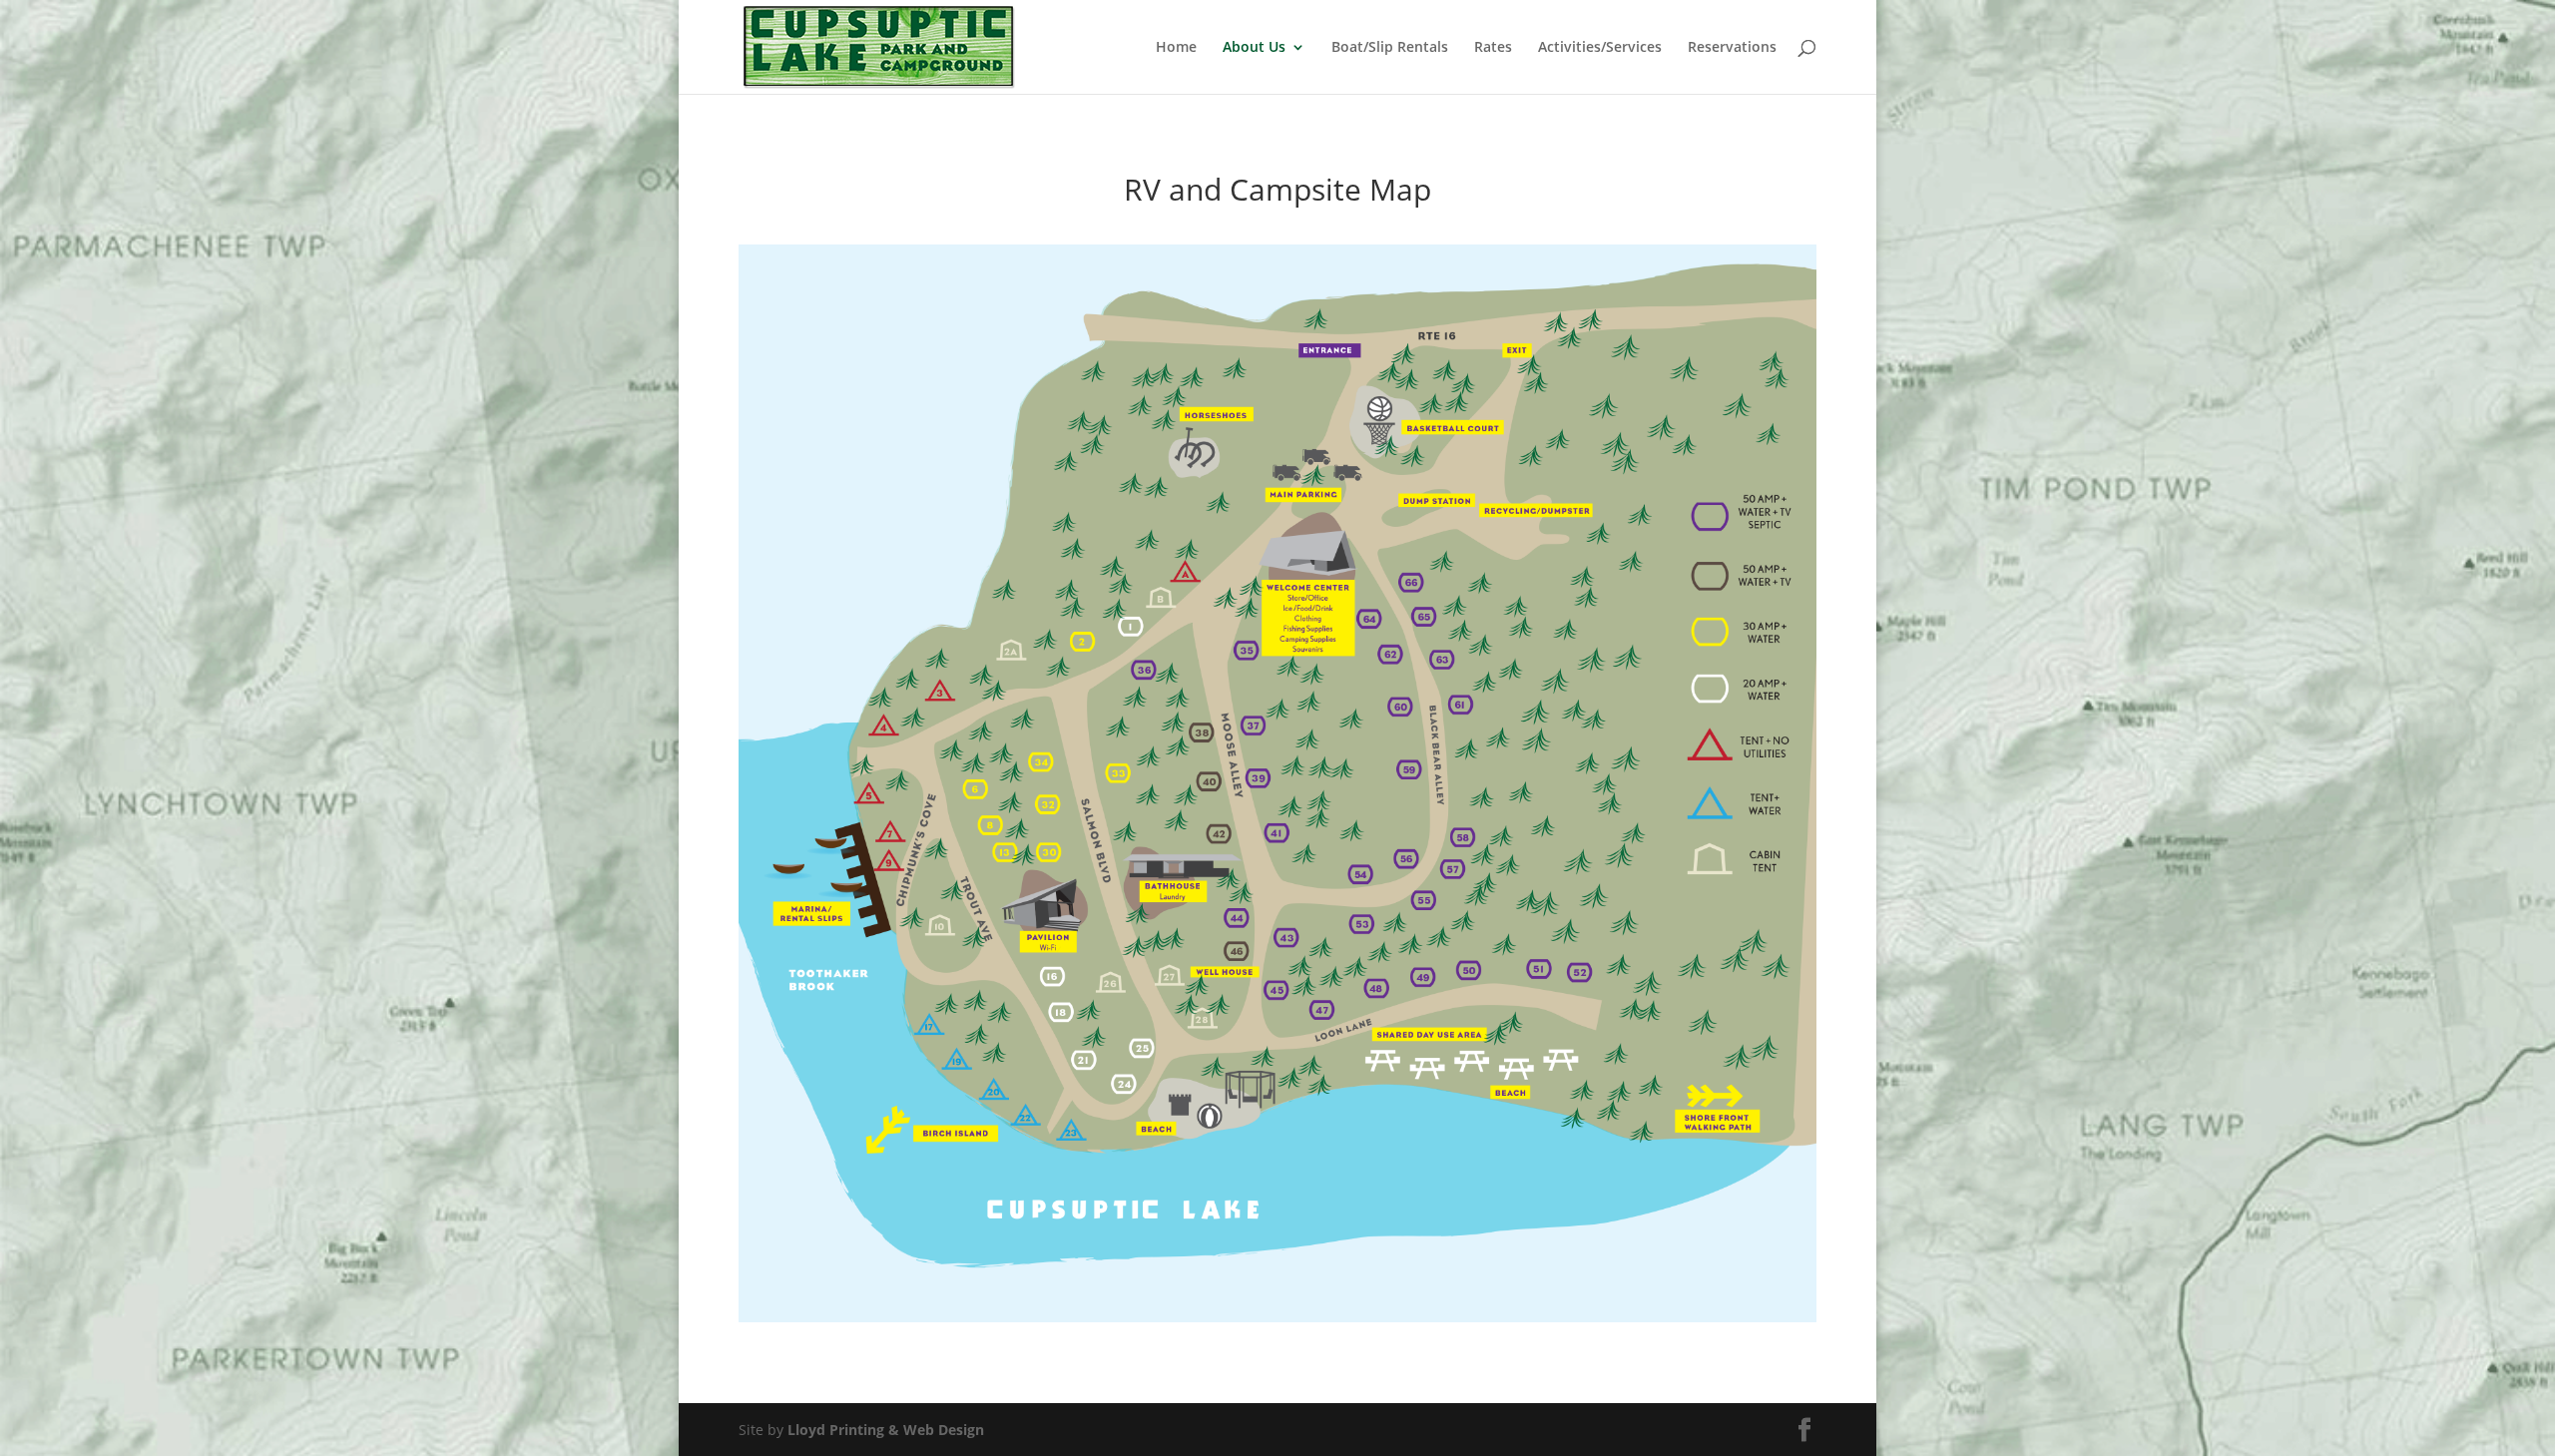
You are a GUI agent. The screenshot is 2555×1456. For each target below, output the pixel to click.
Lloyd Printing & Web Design (886, 1430)
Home (1176, 48)
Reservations (1732, 48)
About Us (1254, 48)
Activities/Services (1600, 48)
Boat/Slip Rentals (1390, 48)
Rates (1493, 48)
